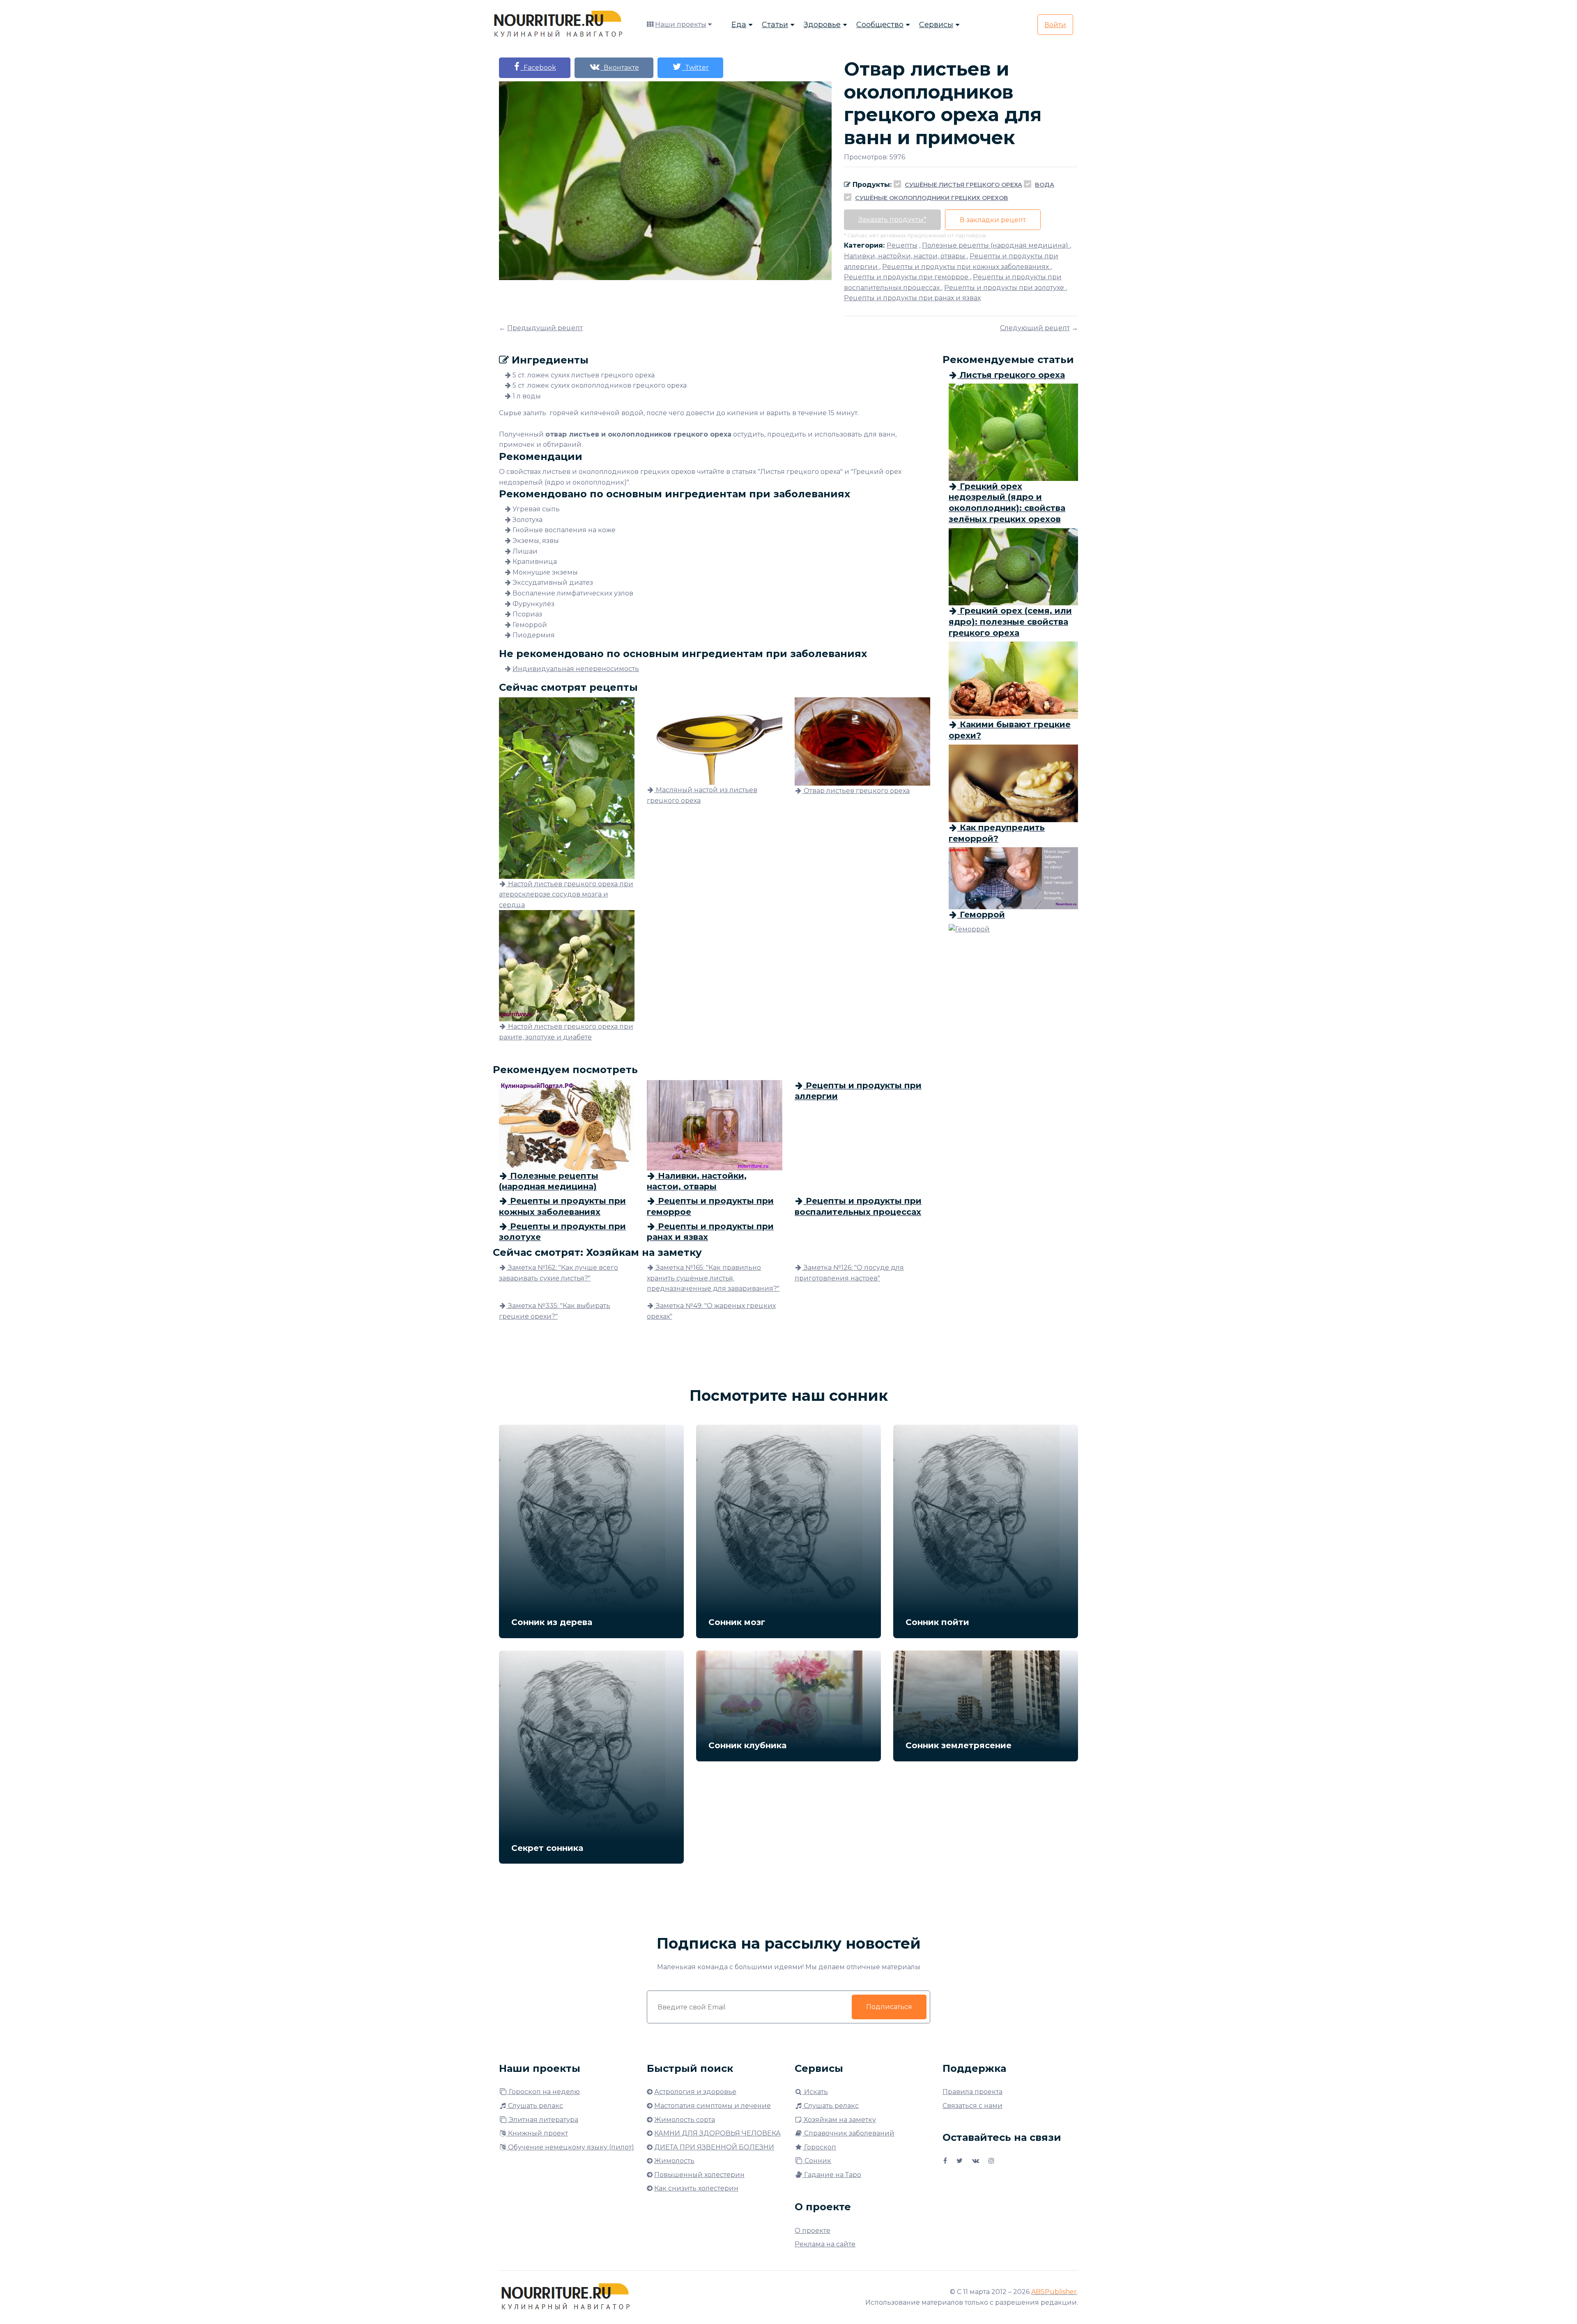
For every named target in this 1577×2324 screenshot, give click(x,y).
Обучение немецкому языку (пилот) (570, 2147)
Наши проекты (681, 24)
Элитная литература (543, 2120)
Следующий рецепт (1035, 328)
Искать (815, 2092)
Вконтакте (620, 68)
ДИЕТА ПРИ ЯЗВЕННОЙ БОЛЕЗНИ (714, 2147)
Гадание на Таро (832, 2175)
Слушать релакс (535, 2106)
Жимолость (674, 2161)
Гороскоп (819, 2147)
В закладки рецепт (993, 220)
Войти (1055, 25)
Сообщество (880, 25)
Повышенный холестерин (699, 2175)
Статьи (775, 25)
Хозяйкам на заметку (839, 2120)
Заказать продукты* (892, 220)
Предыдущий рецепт (545, 328)
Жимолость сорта (685, 2120)
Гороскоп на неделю (544, 2092)
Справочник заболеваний (848, 2133)
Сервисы (936, 25)
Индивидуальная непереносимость (576, 669)
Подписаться (889, 2007)
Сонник (817, 2161)
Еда (739, 25)
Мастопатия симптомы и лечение (713, 2106)
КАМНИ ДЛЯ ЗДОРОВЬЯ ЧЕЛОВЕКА (717, 2133)
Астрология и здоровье (695, 2092)
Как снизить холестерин (696, 2188)
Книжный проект (537, 2133)
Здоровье (822, 25)
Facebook (538, 68)
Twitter (695, 68)
